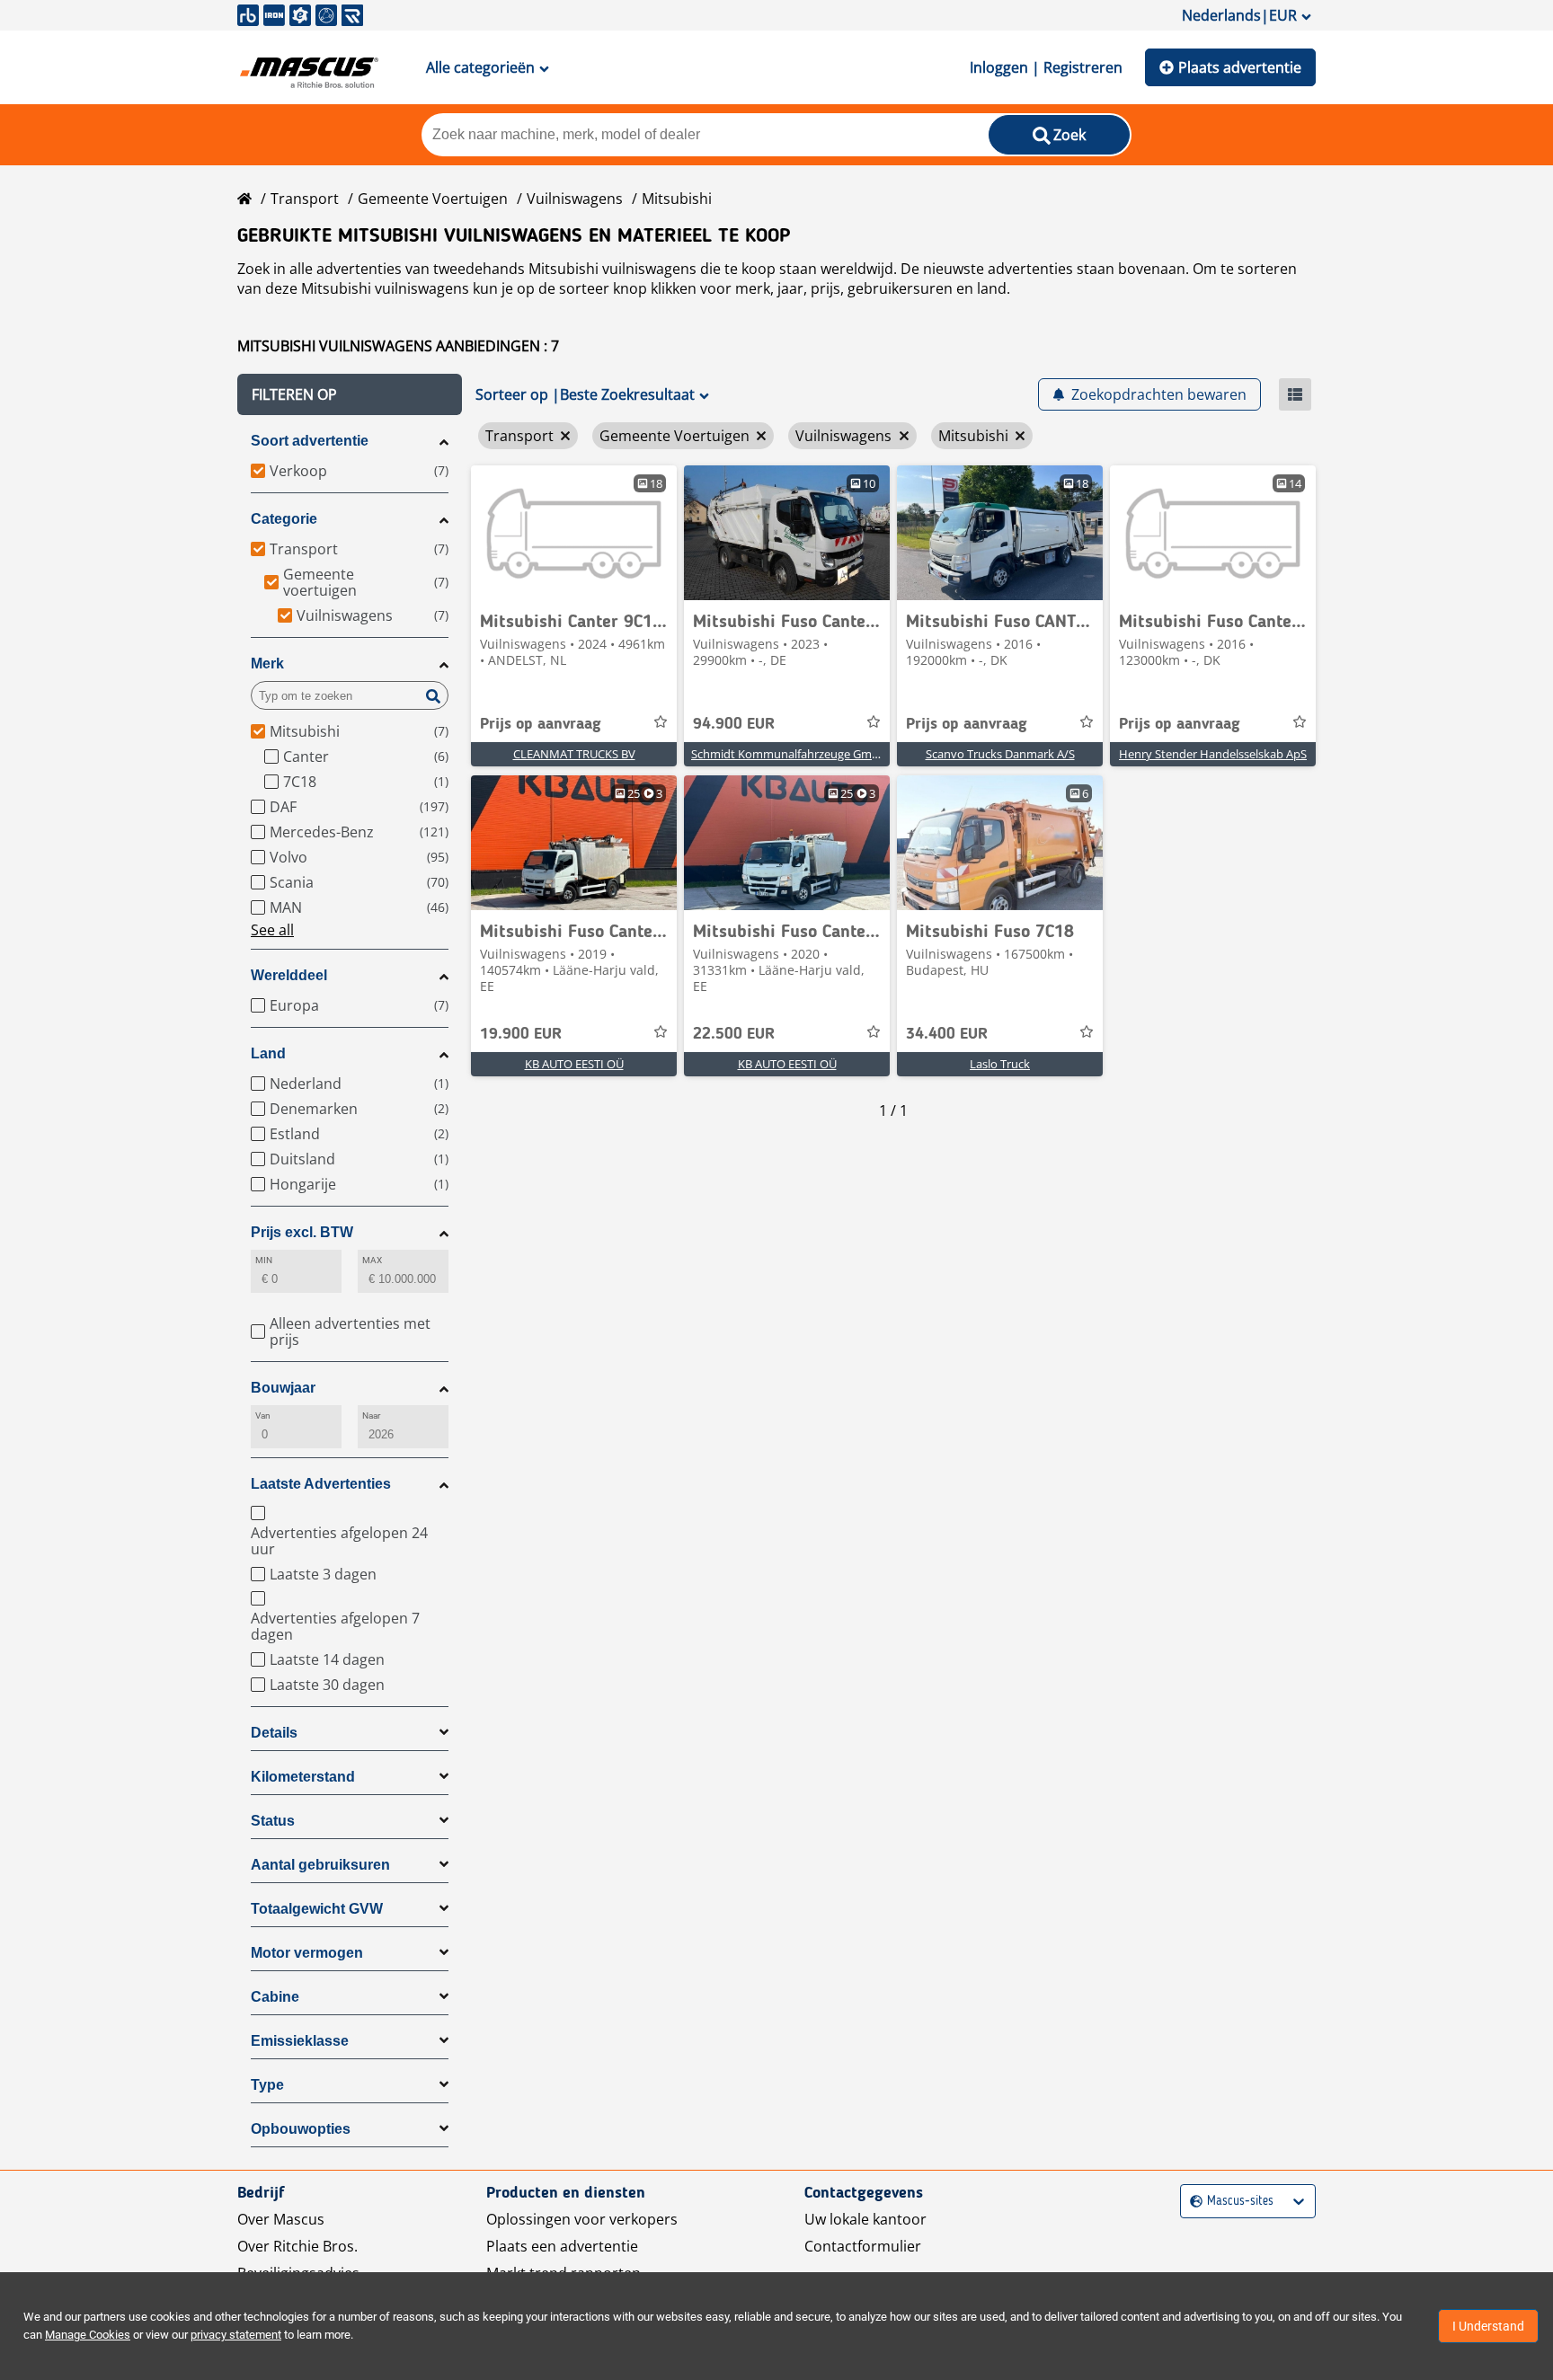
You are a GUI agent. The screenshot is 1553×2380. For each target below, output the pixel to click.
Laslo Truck (1000, 1064)
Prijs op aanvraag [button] (541, 724)
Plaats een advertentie (562, 2246)
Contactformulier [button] (863, 2246)
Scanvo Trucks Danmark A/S (1000, 754)
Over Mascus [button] (281, 2219)
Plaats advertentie (1240, 67)
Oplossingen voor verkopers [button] (582, 2219)
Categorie (284, 519)
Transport (305, 199)
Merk (267, 664)
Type (267, 2085)
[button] (350, 394)
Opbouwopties (301, 2129)
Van (263, 1416)
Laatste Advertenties (321, 1484)
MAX (372, 1260)
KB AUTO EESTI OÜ (574, 1064)
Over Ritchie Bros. (297, 2246)
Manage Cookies (88, 2335)
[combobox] (1192, 2202)
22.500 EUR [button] (734, 1034)
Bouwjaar (283, 1388)
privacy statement (236, 2335)
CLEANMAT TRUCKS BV (574, 754)
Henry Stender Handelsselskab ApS (1213, 754)
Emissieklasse (300, 2041)
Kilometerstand (303, 1777)
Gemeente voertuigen (433, 199)
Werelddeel (289, 975)
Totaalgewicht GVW (317, 1909)
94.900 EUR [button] (734, 724)
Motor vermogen (307, 1953)
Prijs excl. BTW (302, 1232)
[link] (574, 533)
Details (274, 1733)
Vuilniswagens (575, 199)
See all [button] (272, 930)
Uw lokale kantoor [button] (865, 2219)
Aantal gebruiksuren (320, 1865)
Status (273, 1821)
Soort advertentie (310, 441)
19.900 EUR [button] (521, 1034)
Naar (371, 1416)
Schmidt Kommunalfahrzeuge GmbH (790, 754)
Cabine (275, 1997)
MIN (264, 1260)
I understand (1488, 2326)
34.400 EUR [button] (947, 1034)
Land (268, 1053)
